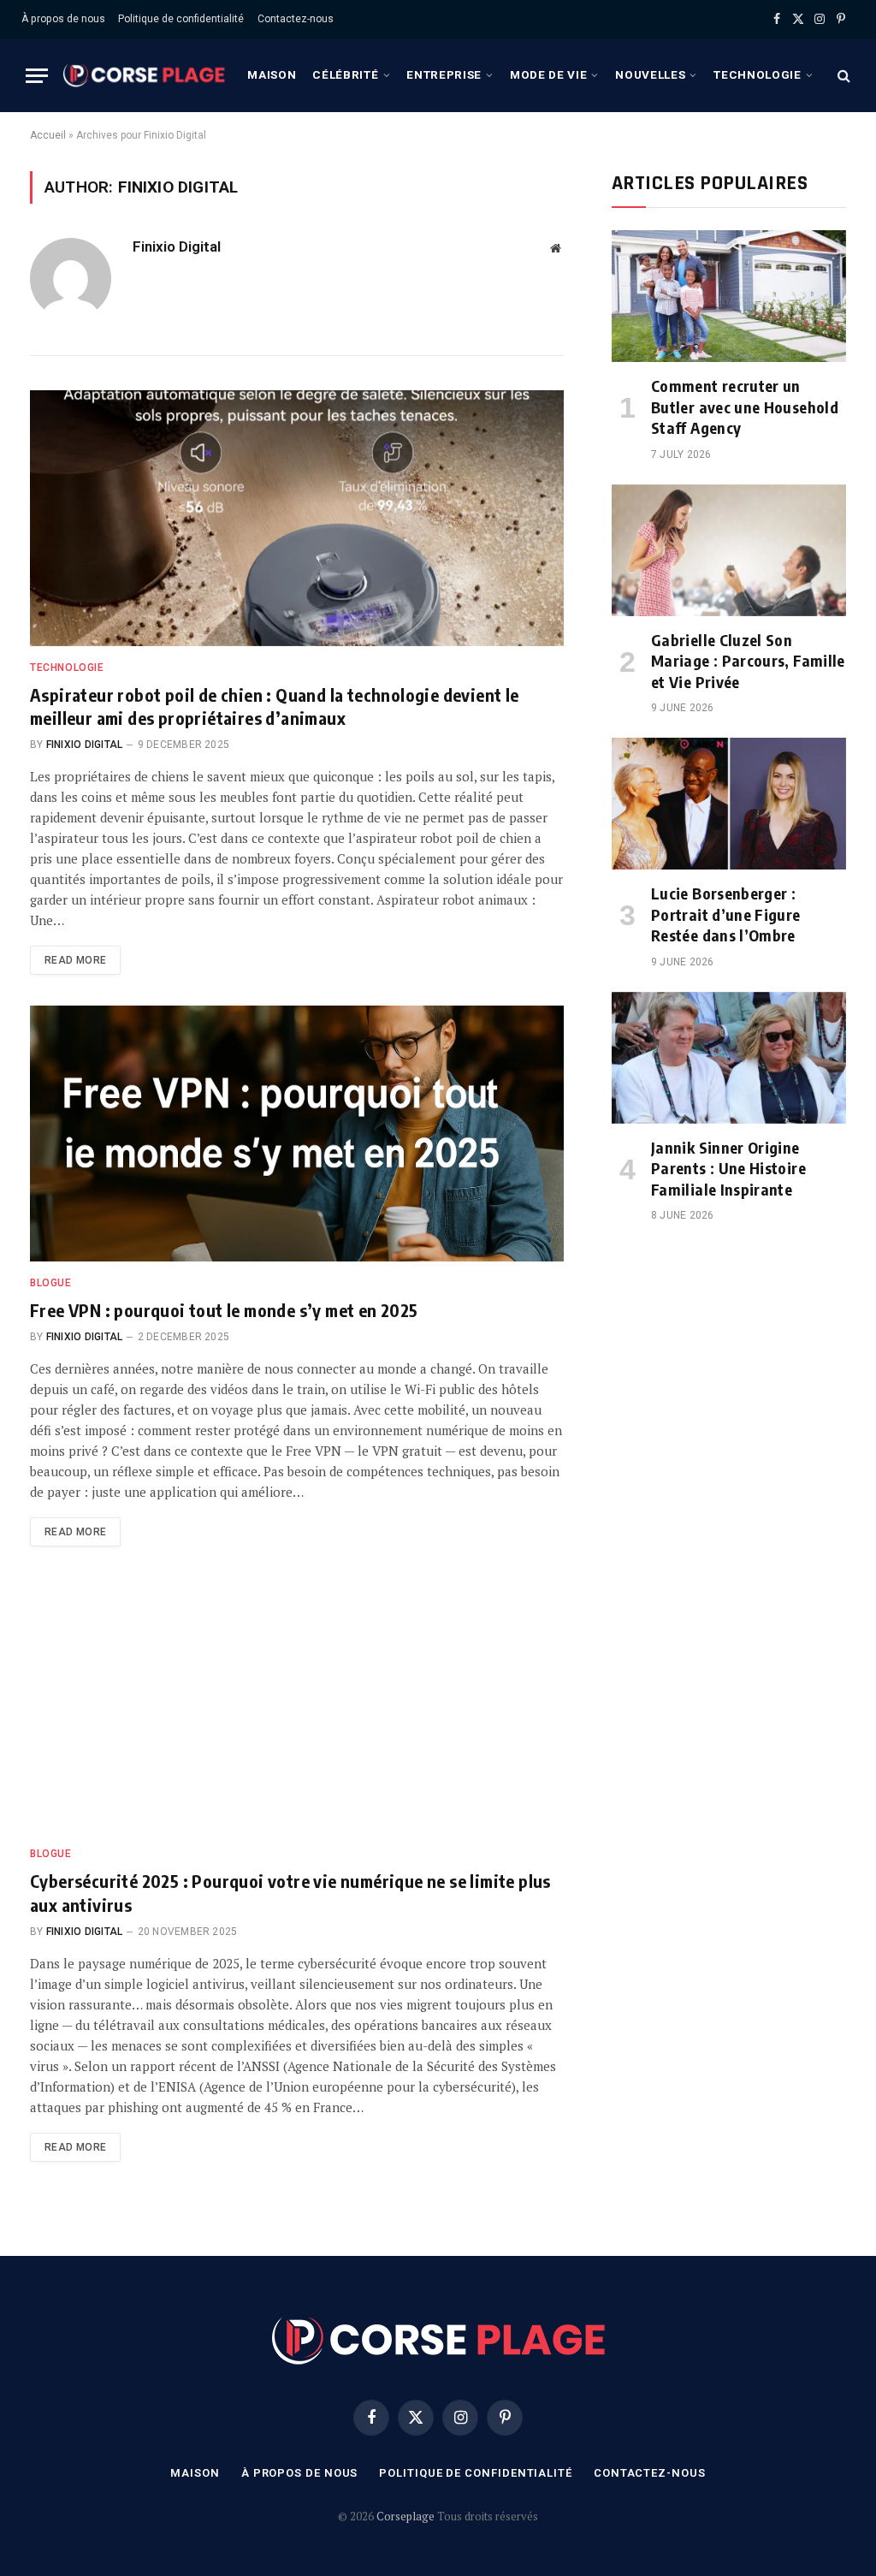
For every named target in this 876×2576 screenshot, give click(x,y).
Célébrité (345, 74)
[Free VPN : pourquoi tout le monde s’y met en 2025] (297, 1133)
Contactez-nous (296, 19)
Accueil (48, 135)
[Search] (842, 76)
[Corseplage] (144, 75)
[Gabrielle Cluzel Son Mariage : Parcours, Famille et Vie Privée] (729, 550)
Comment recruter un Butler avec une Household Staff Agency (745, 407)
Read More (75, 960)
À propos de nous (63, 19)
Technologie (757, 74)
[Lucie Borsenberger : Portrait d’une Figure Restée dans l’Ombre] (729, 804)
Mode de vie (548, 74)
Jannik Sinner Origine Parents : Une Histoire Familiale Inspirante (728, 1168)
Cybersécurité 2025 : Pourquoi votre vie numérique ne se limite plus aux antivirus (290, 1892)
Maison (272, 74)
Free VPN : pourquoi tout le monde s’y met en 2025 (224, 1310)
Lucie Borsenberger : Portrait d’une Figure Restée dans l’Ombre (726, 914)
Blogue (51, 1283)
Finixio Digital (177, 246)
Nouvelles (650, 74)
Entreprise (444, 74)
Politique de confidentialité (181, 19)
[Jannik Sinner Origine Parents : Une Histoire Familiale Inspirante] (729, 1058)
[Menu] (37, 76)
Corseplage (407, 2516)
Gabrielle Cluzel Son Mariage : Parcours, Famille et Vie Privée (748, 661)
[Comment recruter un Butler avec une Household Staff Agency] (729, 296)
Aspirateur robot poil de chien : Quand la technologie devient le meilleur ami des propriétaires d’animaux (275, 706)
